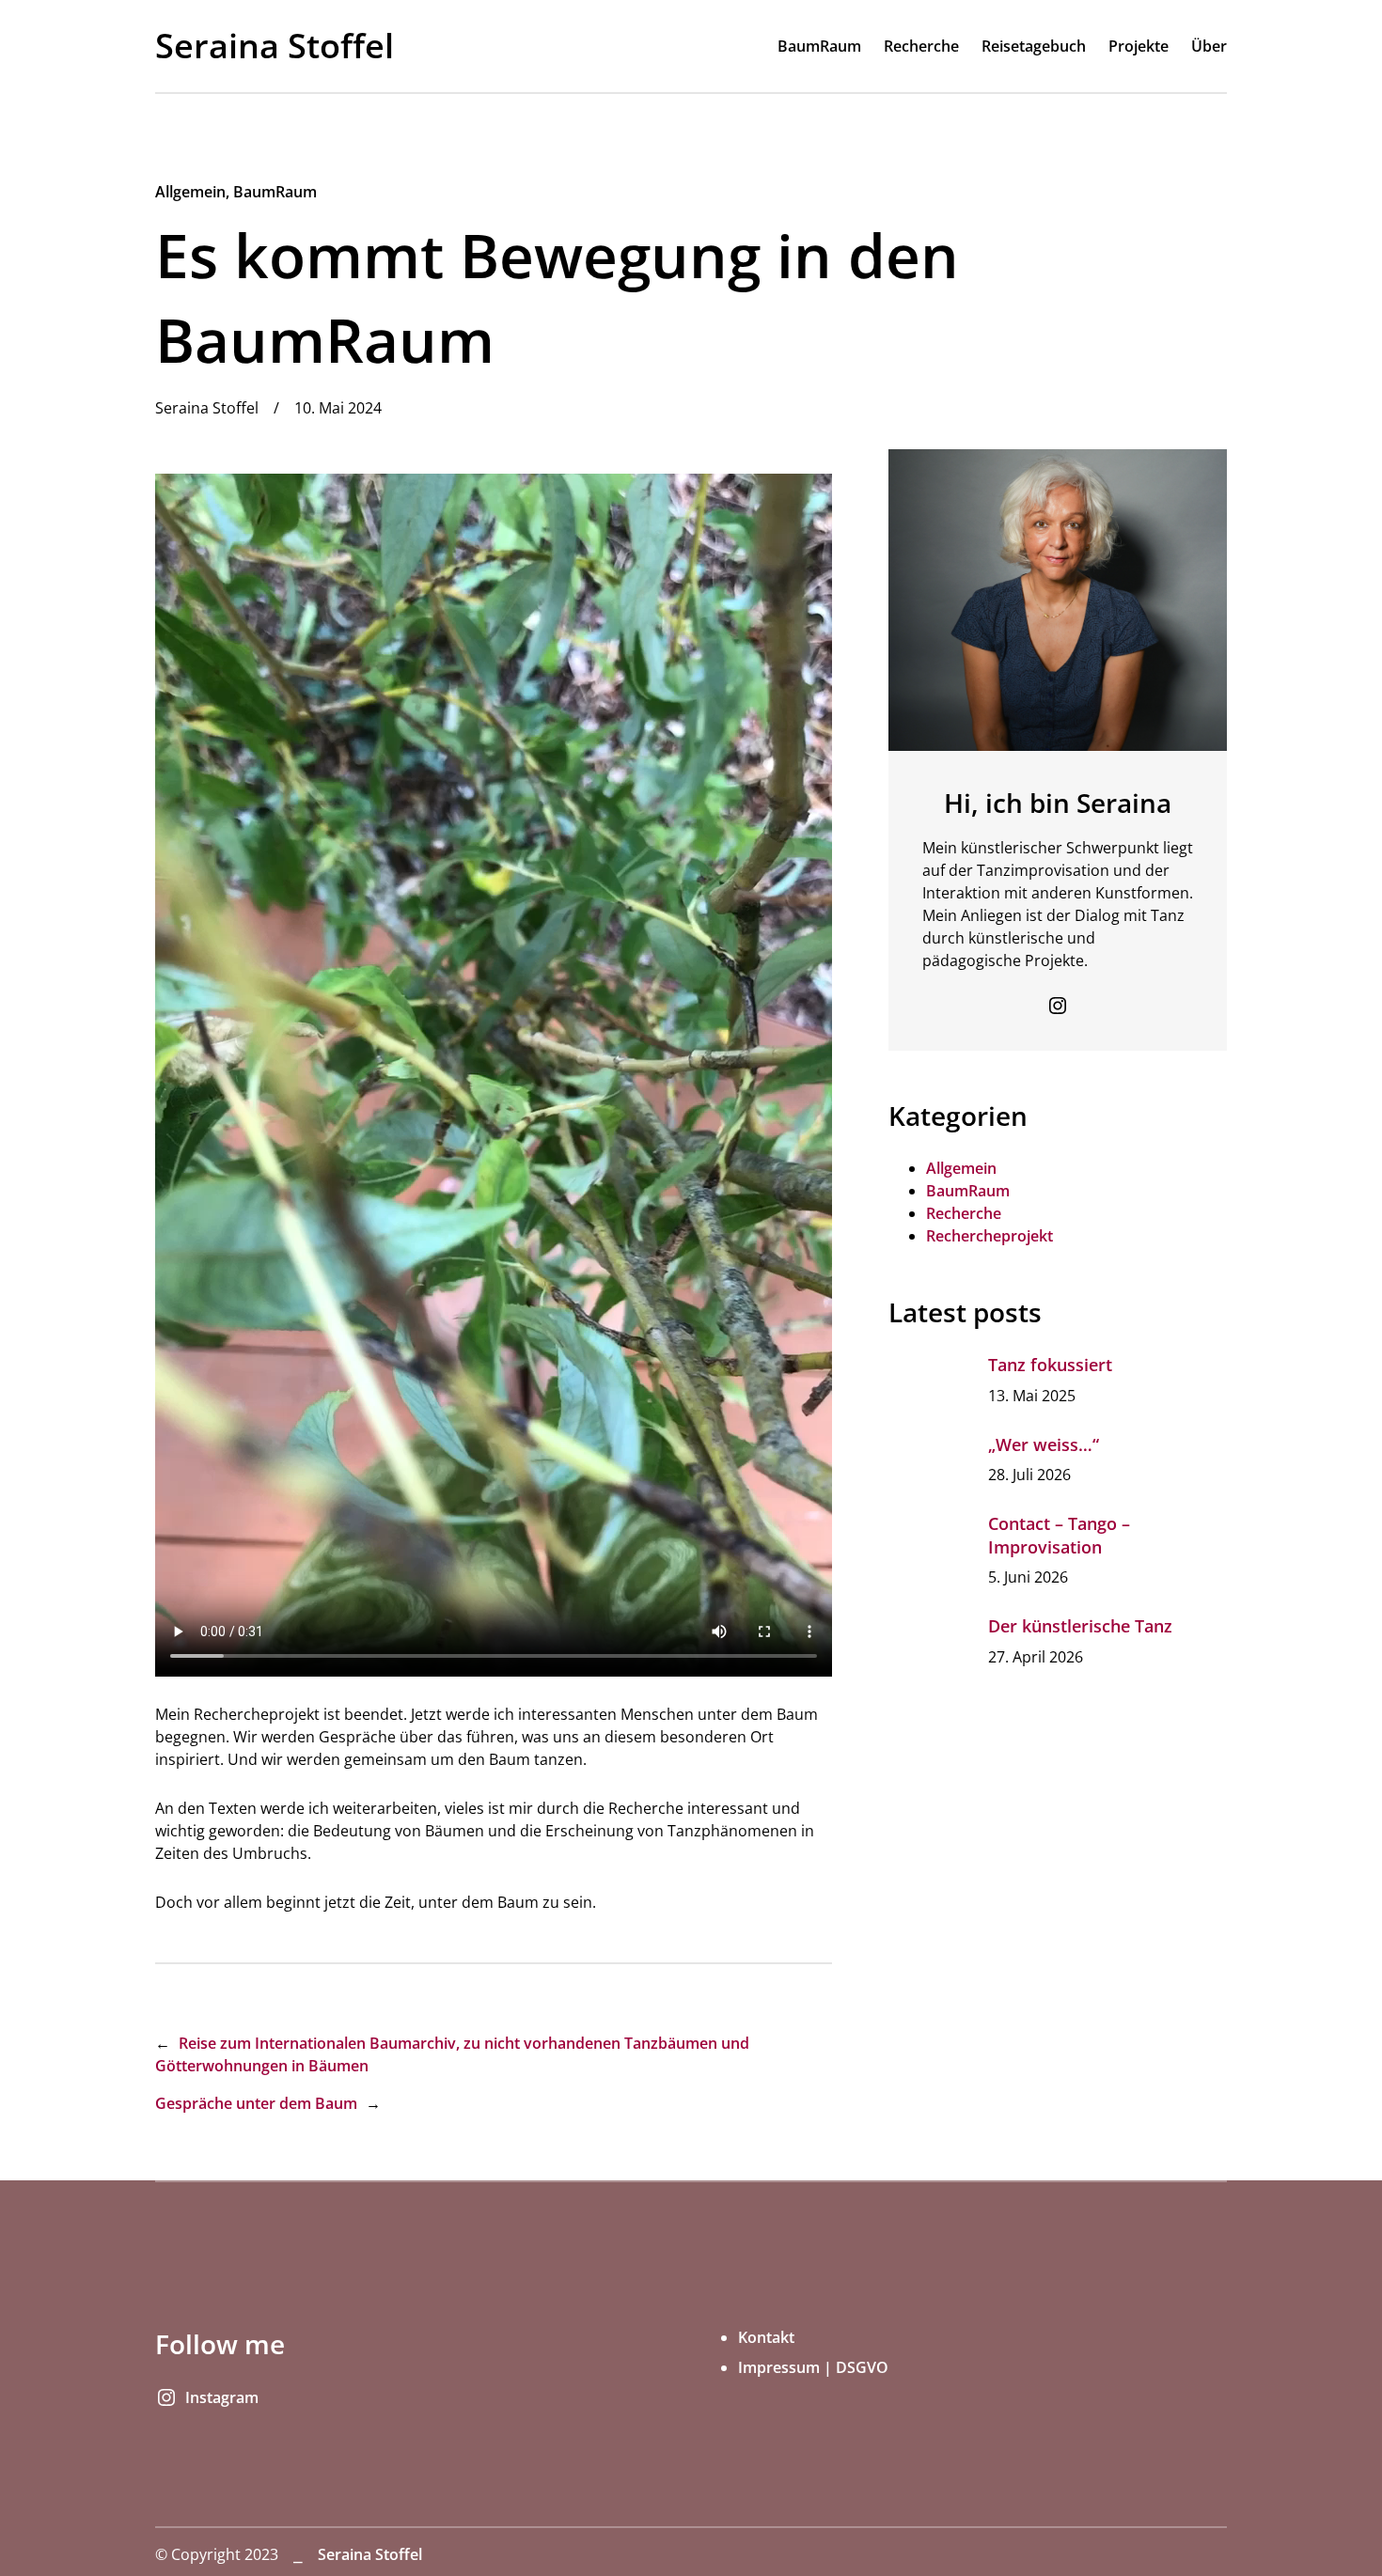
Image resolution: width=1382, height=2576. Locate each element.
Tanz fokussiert (1050, 1365)
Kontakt (766, 2337)
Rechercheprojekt (989, 1236)
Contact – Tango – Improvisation (1059, 1535)
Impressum (779, 2367)
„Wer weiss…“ (1044, 1444)
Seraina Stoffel (275, 46)
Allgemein (190, 192)
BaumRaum (275, 192)
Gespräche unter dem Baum (256, 2103)
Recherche (964, 1213)
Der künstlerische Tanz (1080, 1626)
